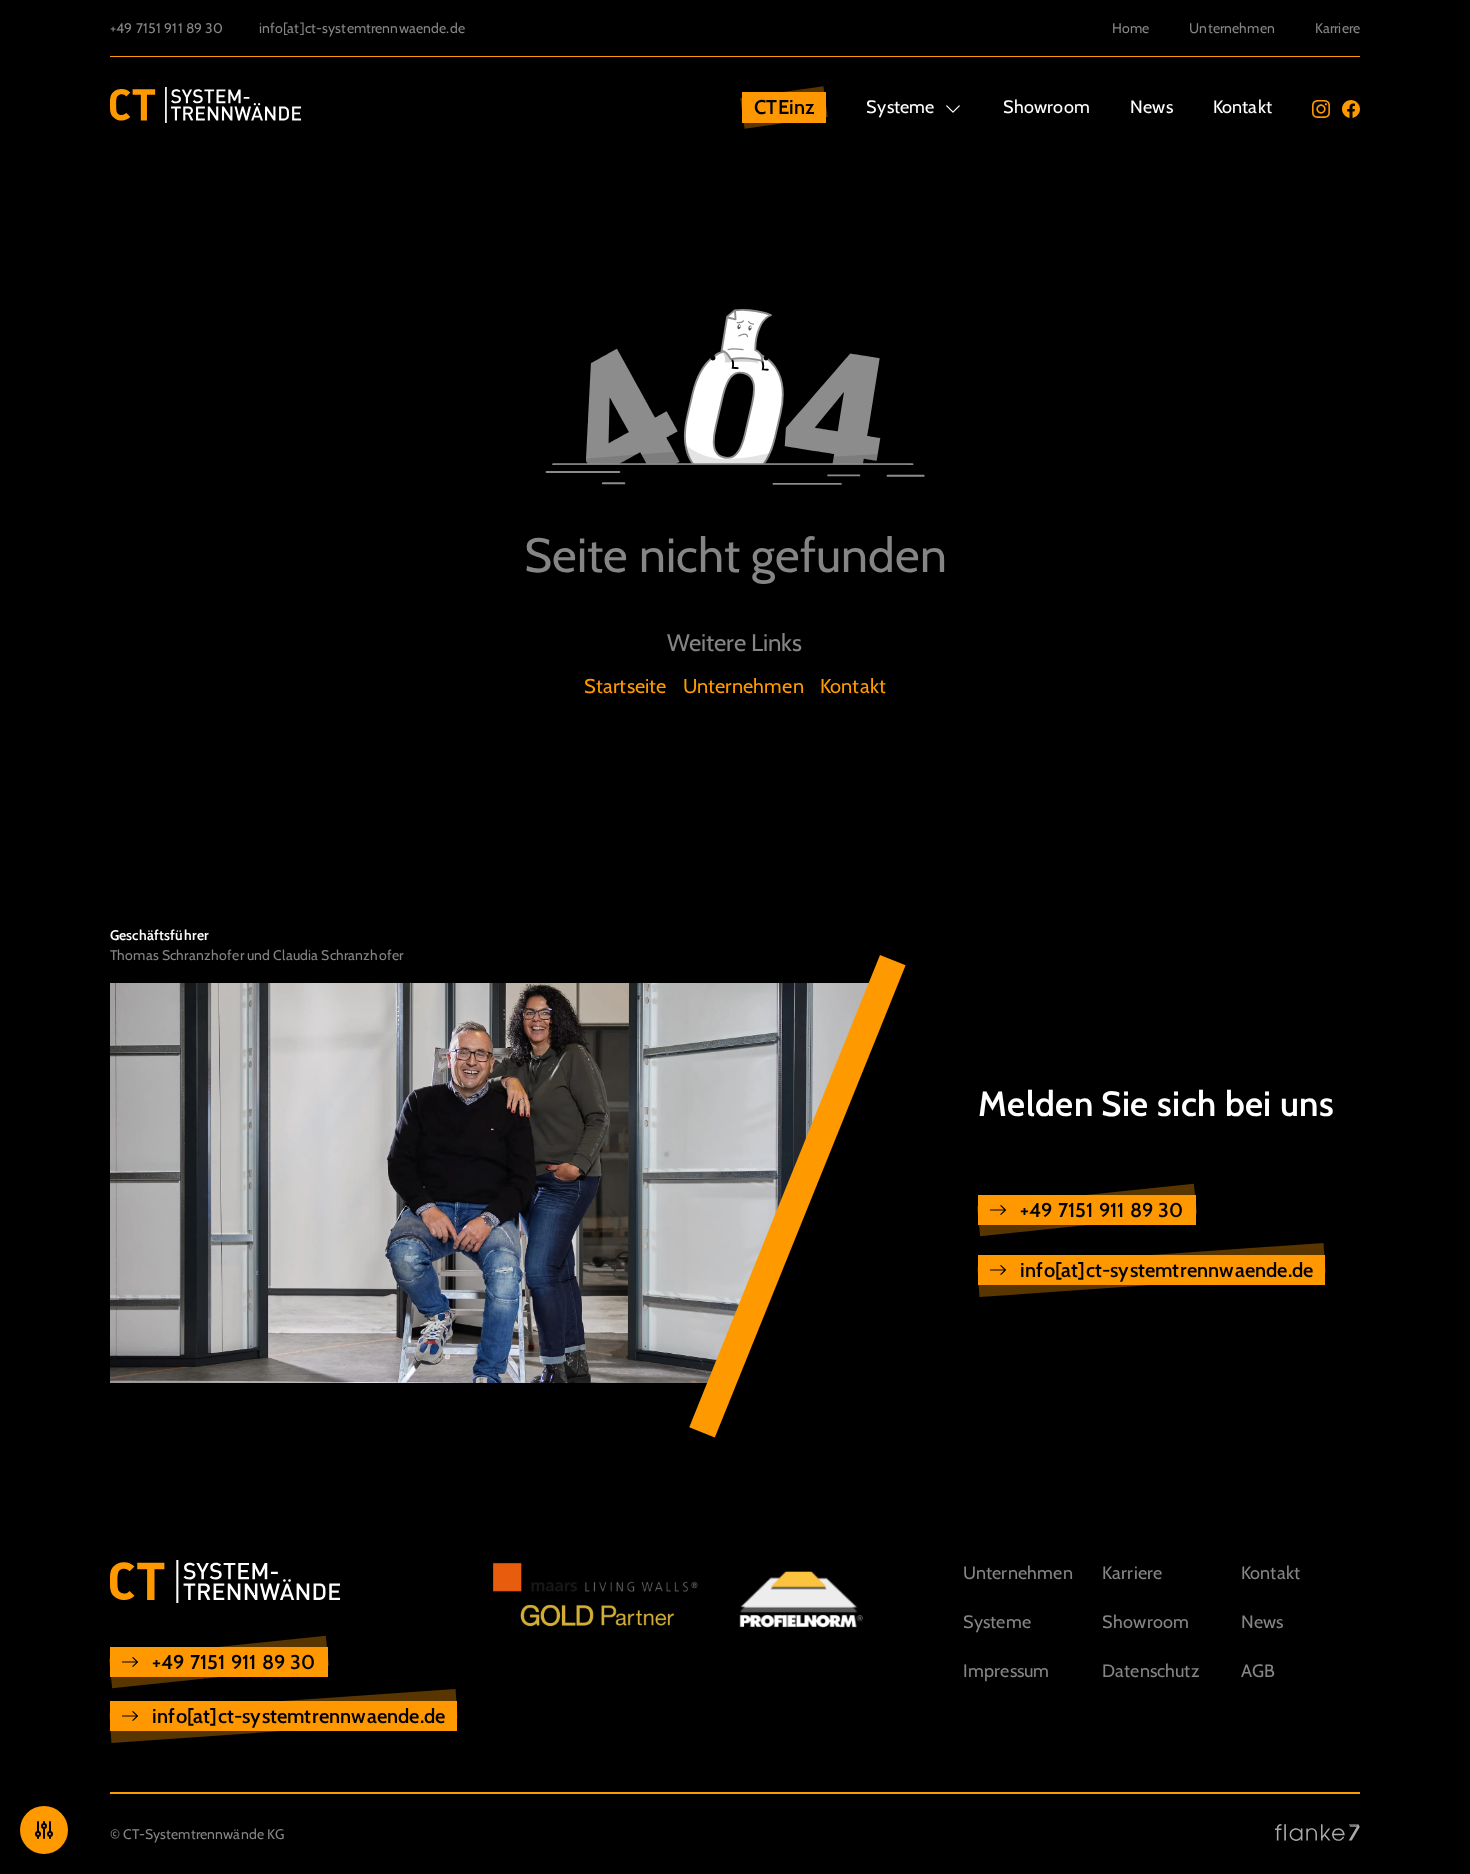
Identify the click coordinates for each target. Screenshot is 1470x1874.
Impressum (1006, 1671)
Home (1131, 28)
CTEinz (784, 107)
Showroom (1046, 107)
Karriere (1337, 28)
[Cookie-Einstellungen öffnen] (44, 1830)
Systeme (900, 107)
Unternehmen (1232, 28)
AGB (1258, 1671)
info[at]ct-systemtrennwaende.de (362, 28)
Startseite (625, 686)
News (1151, 107)
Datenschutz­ (1150, 1671)
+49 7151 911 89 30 (167, 28)
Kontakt (1242, 107)
